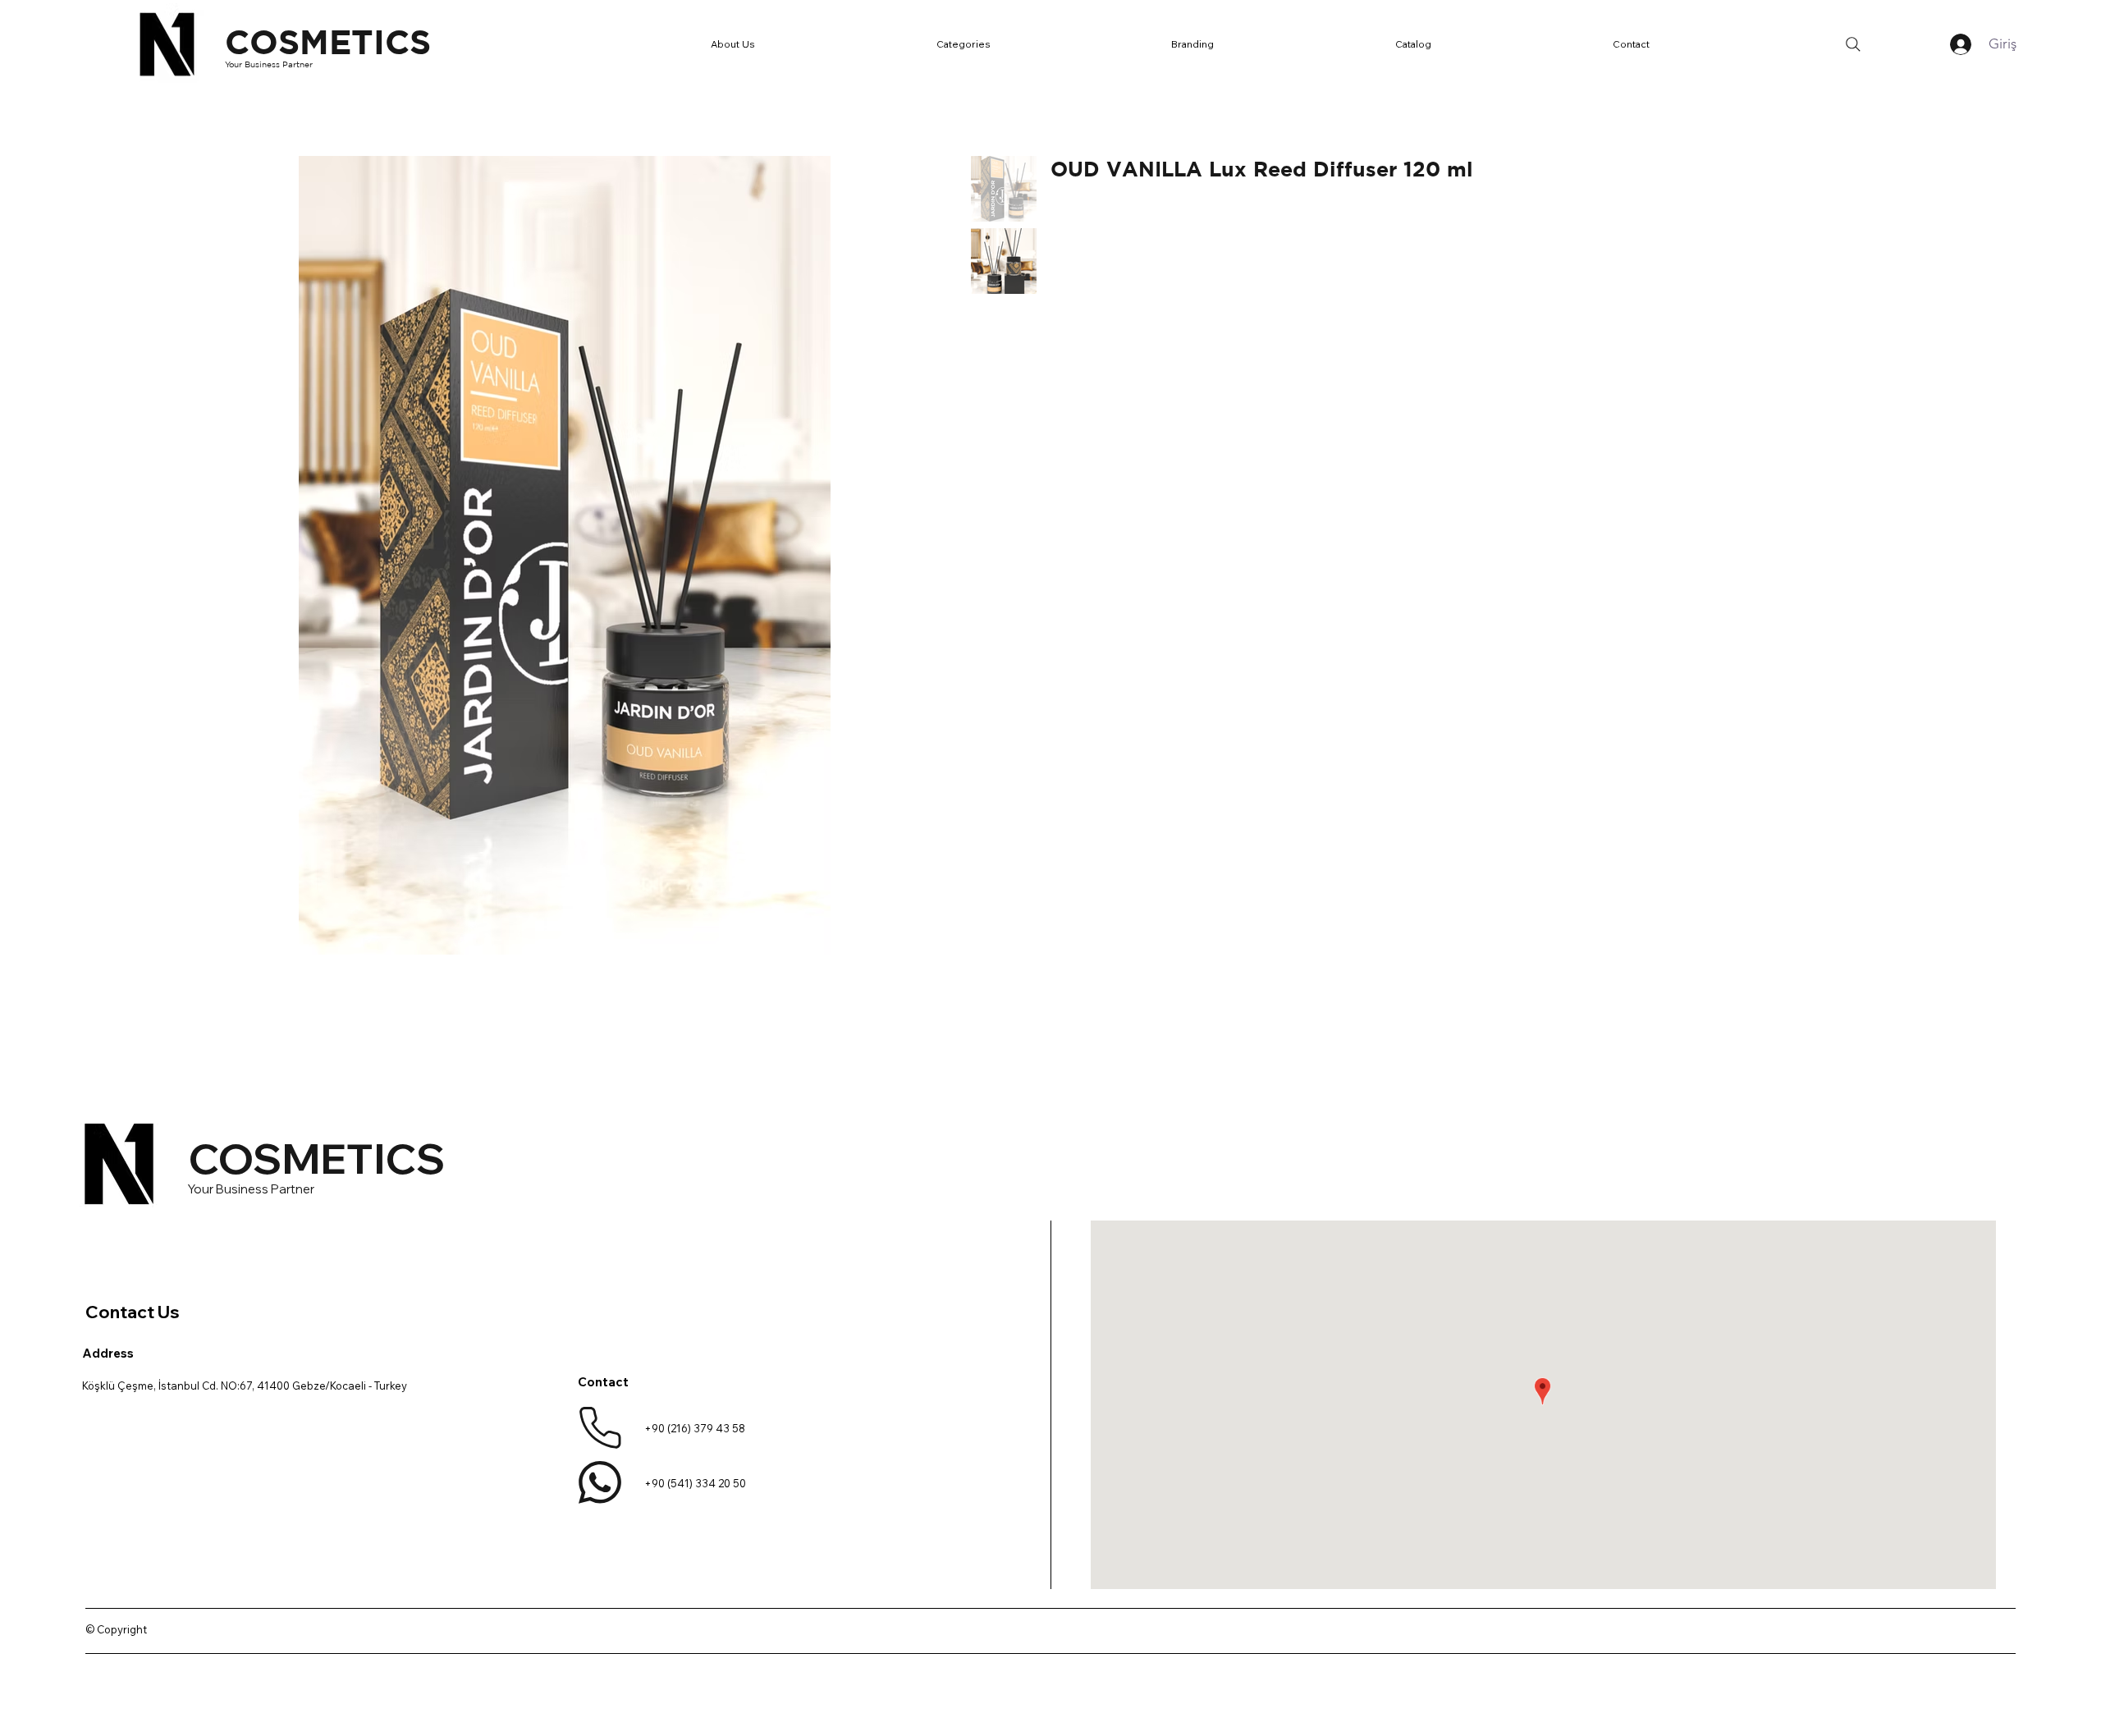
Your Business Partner (269, 64)
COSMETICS (328, 41)
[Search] (1853, 44)
